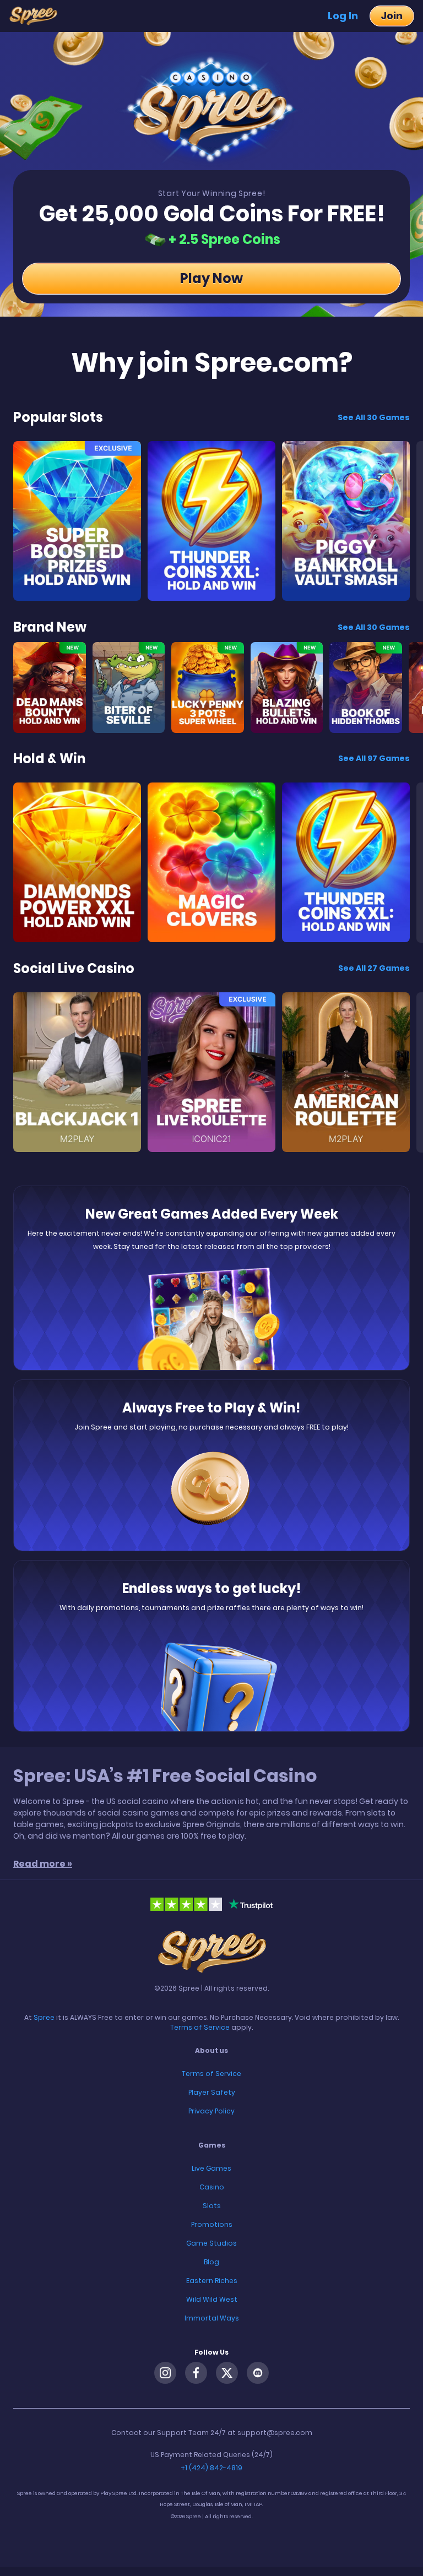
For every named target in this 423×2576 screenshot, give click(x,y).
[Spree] (37, 16)
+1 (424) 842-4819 (211, 2468)
